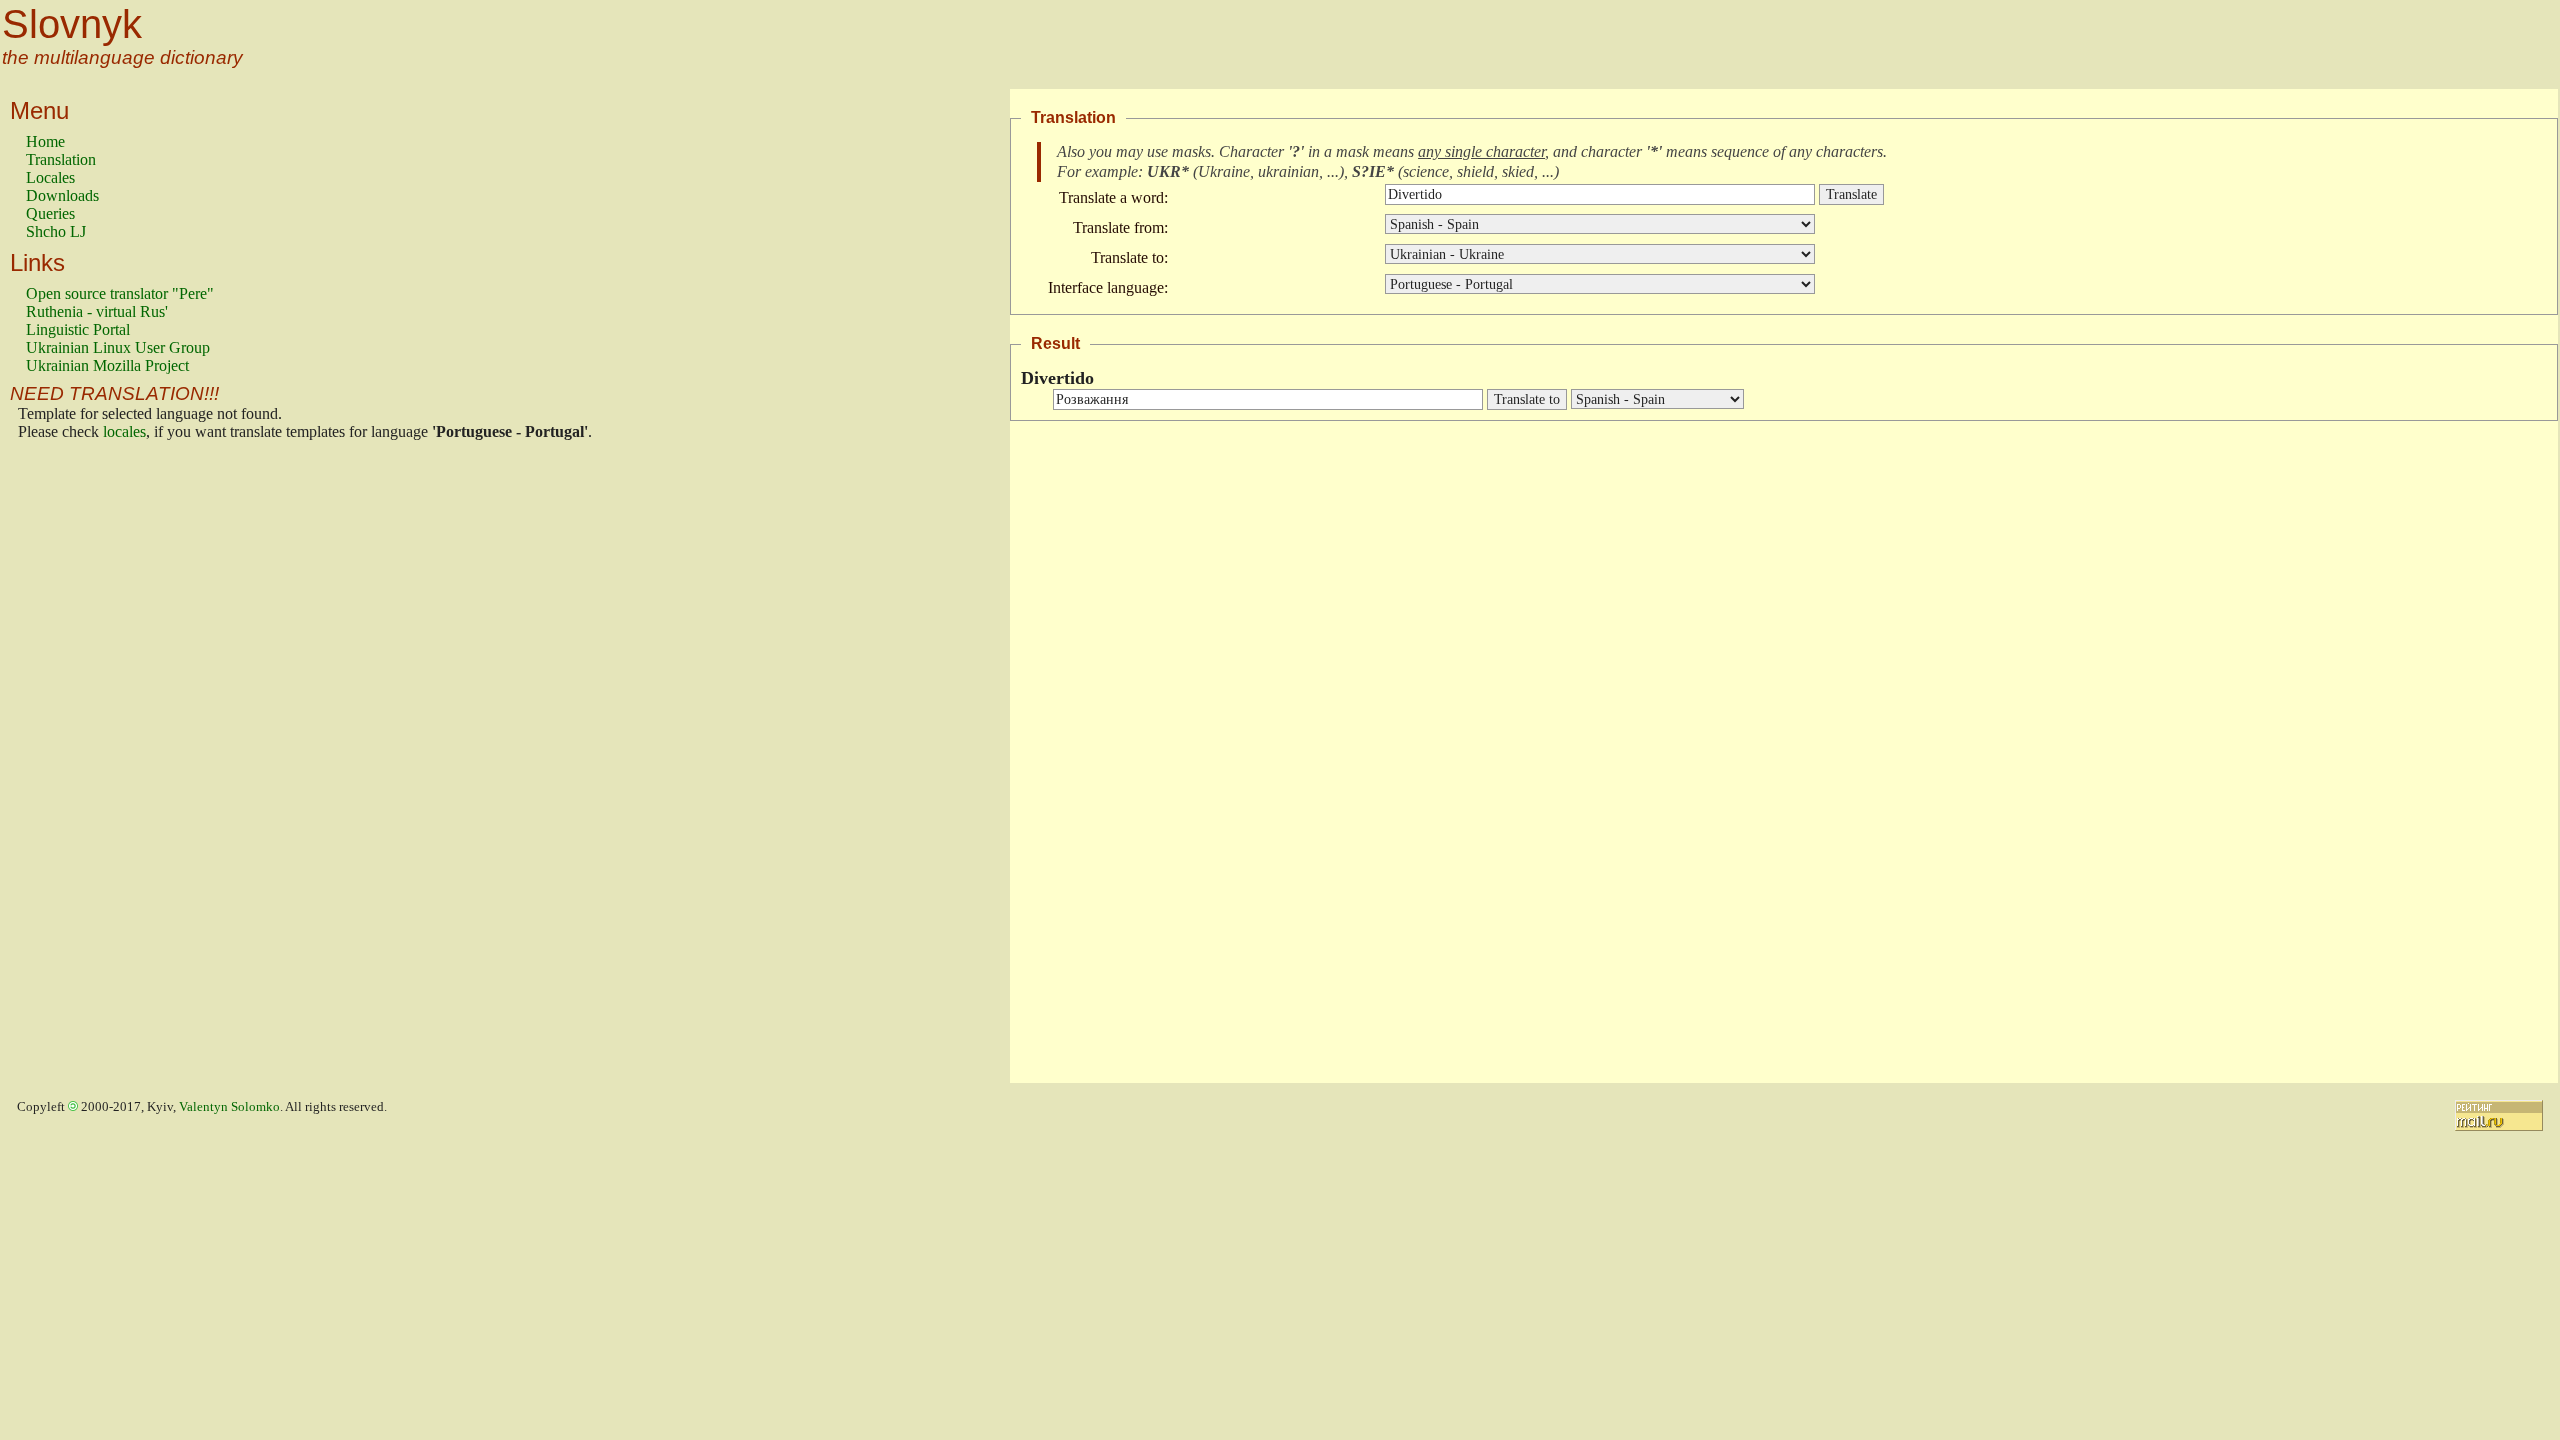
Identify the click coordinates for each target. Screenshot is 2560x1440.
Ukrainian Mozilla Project (107, 365)
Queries (50, 213)
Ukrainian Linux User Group (118, 347)
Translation (61, 159)
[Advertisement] (106, 767)
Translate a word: (1113, 197)
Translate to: (1129, 257)
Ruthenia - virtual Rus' (97, 311)
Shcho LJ (56, 231)
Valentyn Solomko (229, 1107)
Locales (50, 177)
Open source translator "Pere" (120, 293)
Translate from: (1120, 227)
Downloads (62, 195)
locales (124, 431)
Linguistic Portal (78, 329)
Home (45, 141)
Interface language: (1108, 287)
